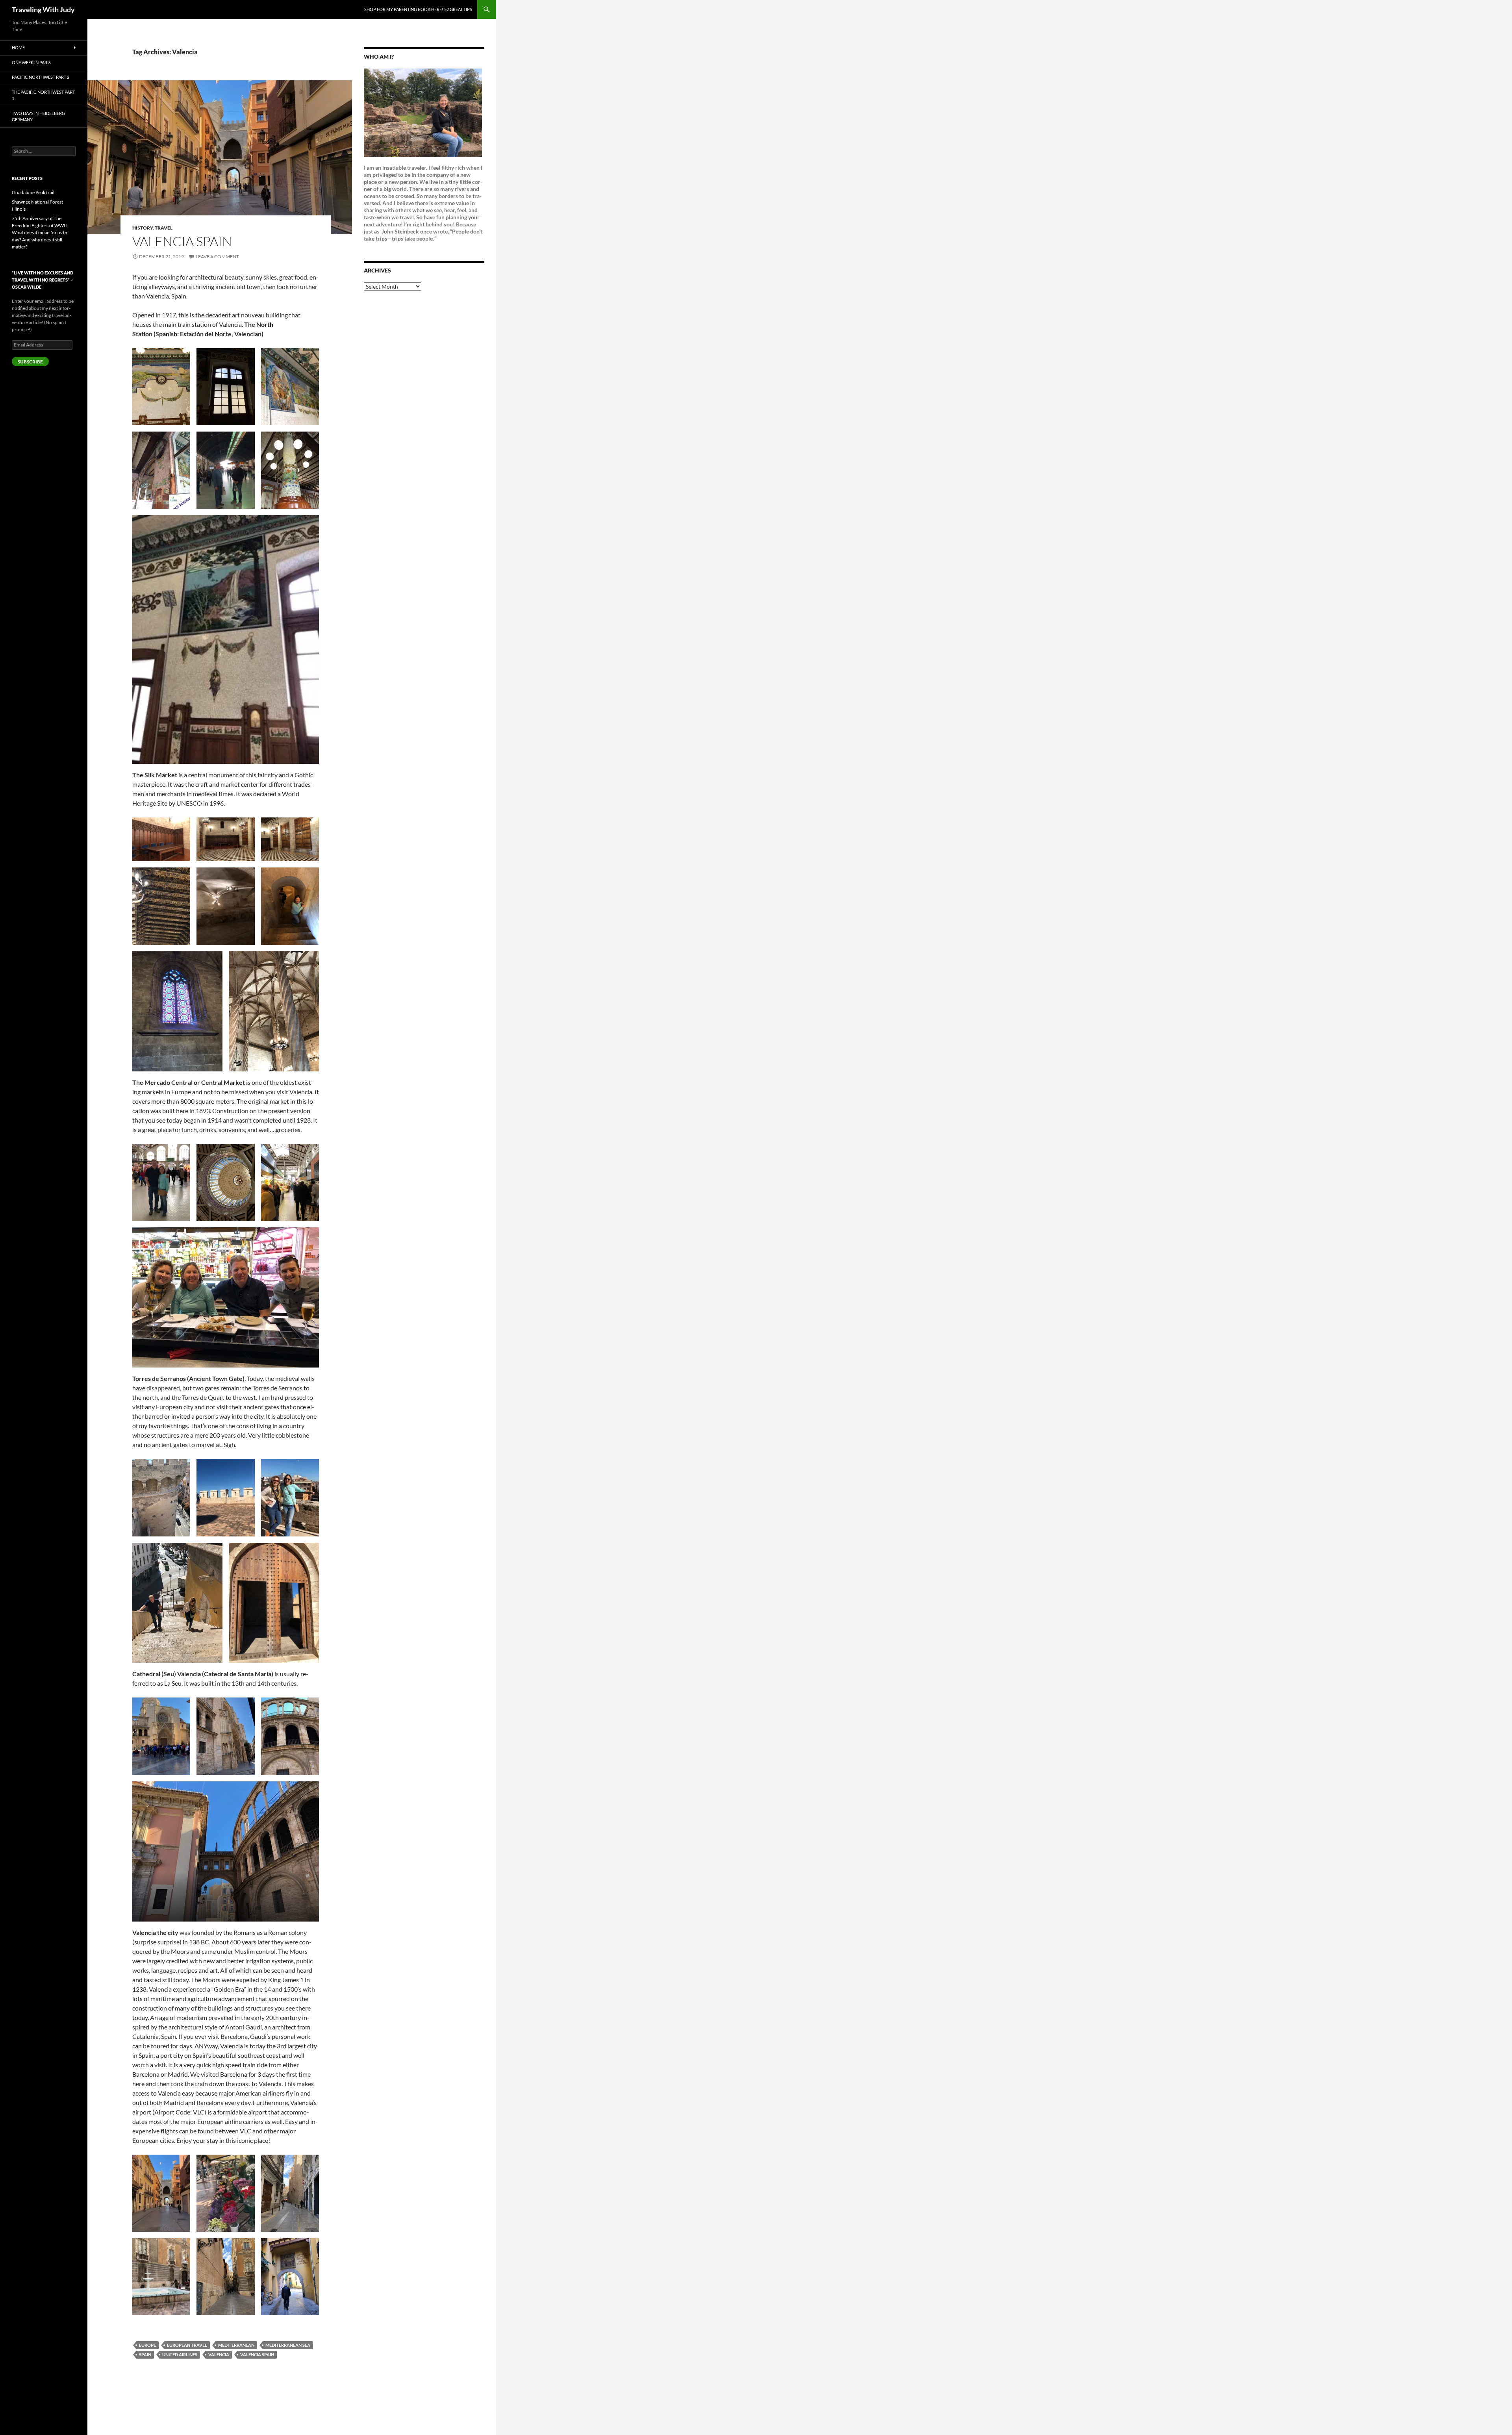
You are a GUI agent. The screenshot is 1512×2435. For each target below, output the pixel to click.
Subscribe (30, 362)
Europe (147, 2345)
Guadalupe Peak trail (33, 192)
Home (18, 47)
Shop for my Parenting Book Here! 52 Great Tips (418, 9)
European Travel (187, 2345)
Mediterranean (236, 2345)
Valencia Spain (257, 2354)
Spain (145, 2354)
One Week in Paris (31, 62)
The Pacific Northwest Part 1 (43, 95)
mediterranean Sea (288, 2345)
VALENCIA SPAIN (182, 241)
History (143, 228)
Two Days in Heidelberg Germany (38, 117)
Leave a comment (217, 257)
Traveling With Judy (43, 9)
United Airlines (180, 2354)
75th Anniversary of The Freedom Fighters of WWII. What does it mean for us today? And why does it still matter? (40, 233)
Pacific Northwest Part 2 (41, 77)
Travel (164, 228)
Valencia (219, 2354)
